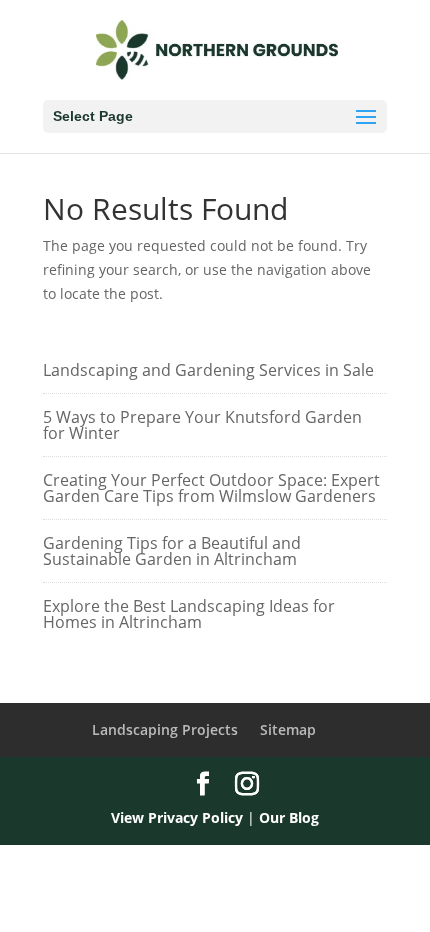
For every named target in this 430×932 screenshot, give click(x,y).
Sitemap (288, 729)
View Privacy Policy (177, 817)
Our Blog (289, 817)
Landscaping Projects (165, 729)
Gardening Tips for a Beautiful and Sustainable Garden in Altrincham (172, 551)
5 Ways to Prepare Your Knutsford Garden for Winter (202, 425)
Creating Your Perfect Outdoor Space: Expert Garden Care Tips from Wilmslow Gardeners (211, 488)
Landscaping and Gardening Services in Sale (208, 370)
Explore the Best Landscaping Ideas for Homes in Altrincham (189, 614)
